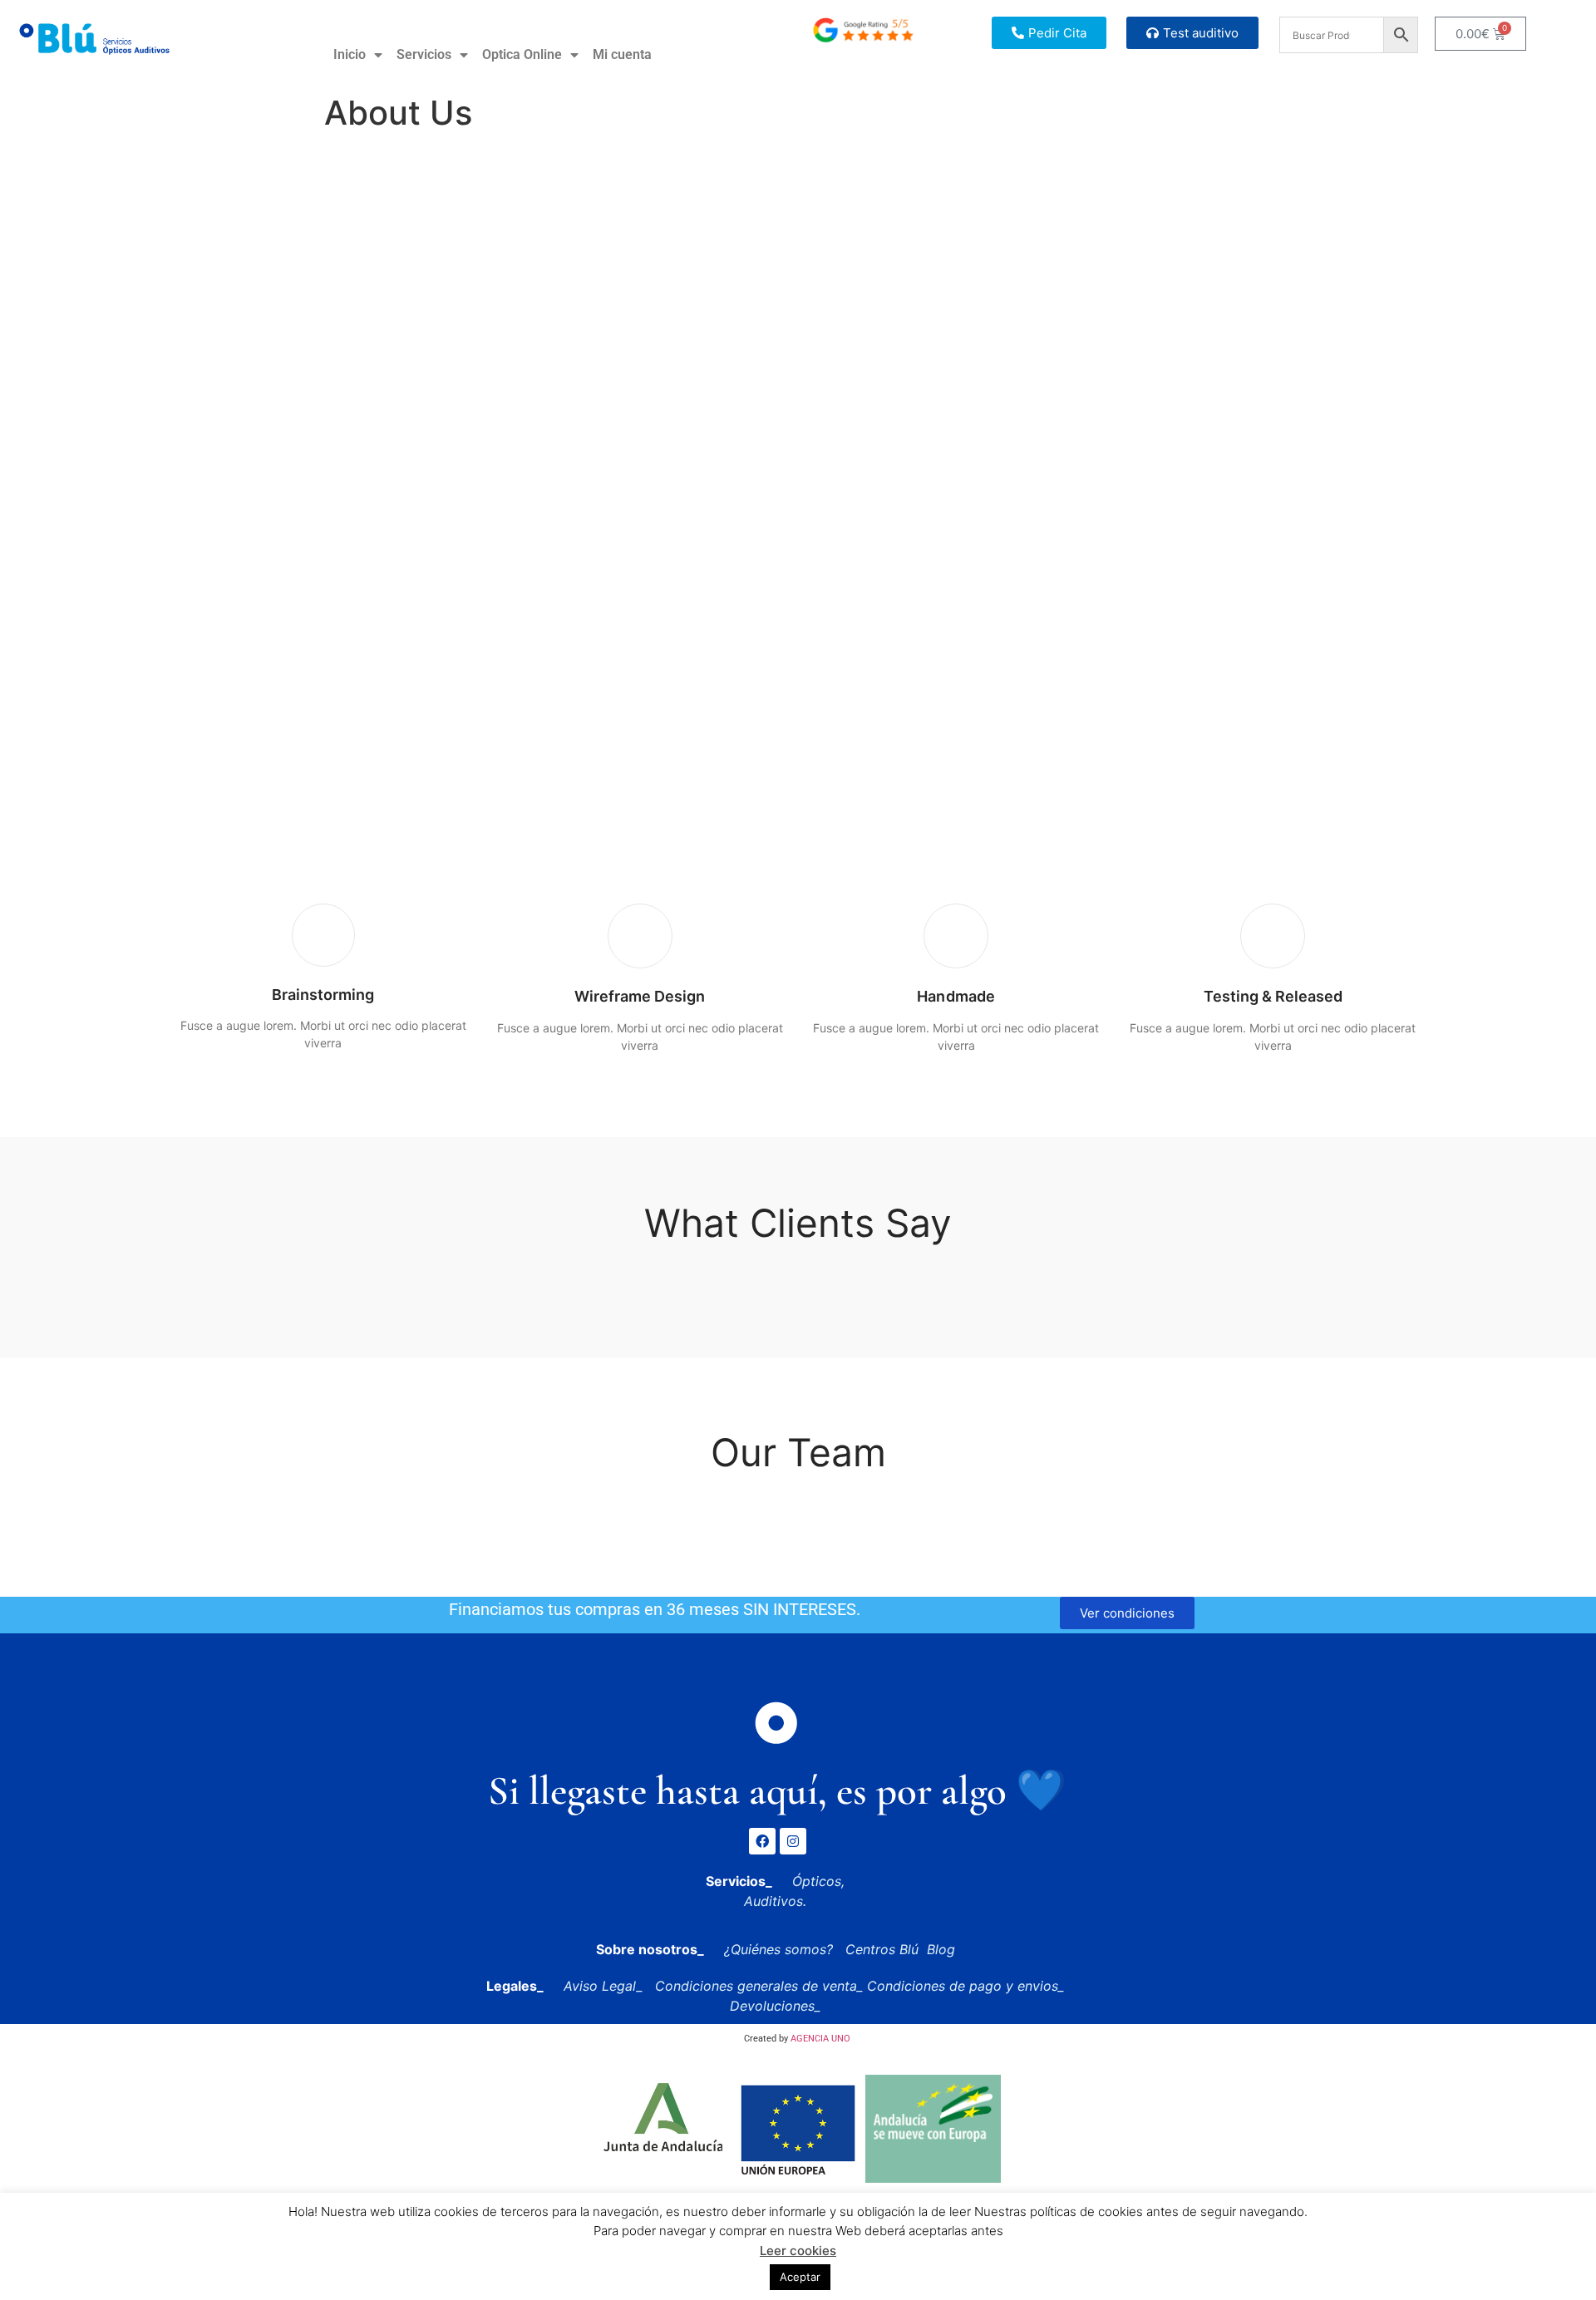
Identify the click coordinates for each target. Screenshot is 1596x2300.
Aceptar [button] (800, 2277)
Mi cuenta (622, 54)
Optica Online (522, 54)
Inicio (350, 54)
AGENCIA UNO (820, 2039)
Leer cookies (798, 2251)
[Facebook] (762, 1841)
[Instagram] (793, 1841)
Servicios (424, 54)
